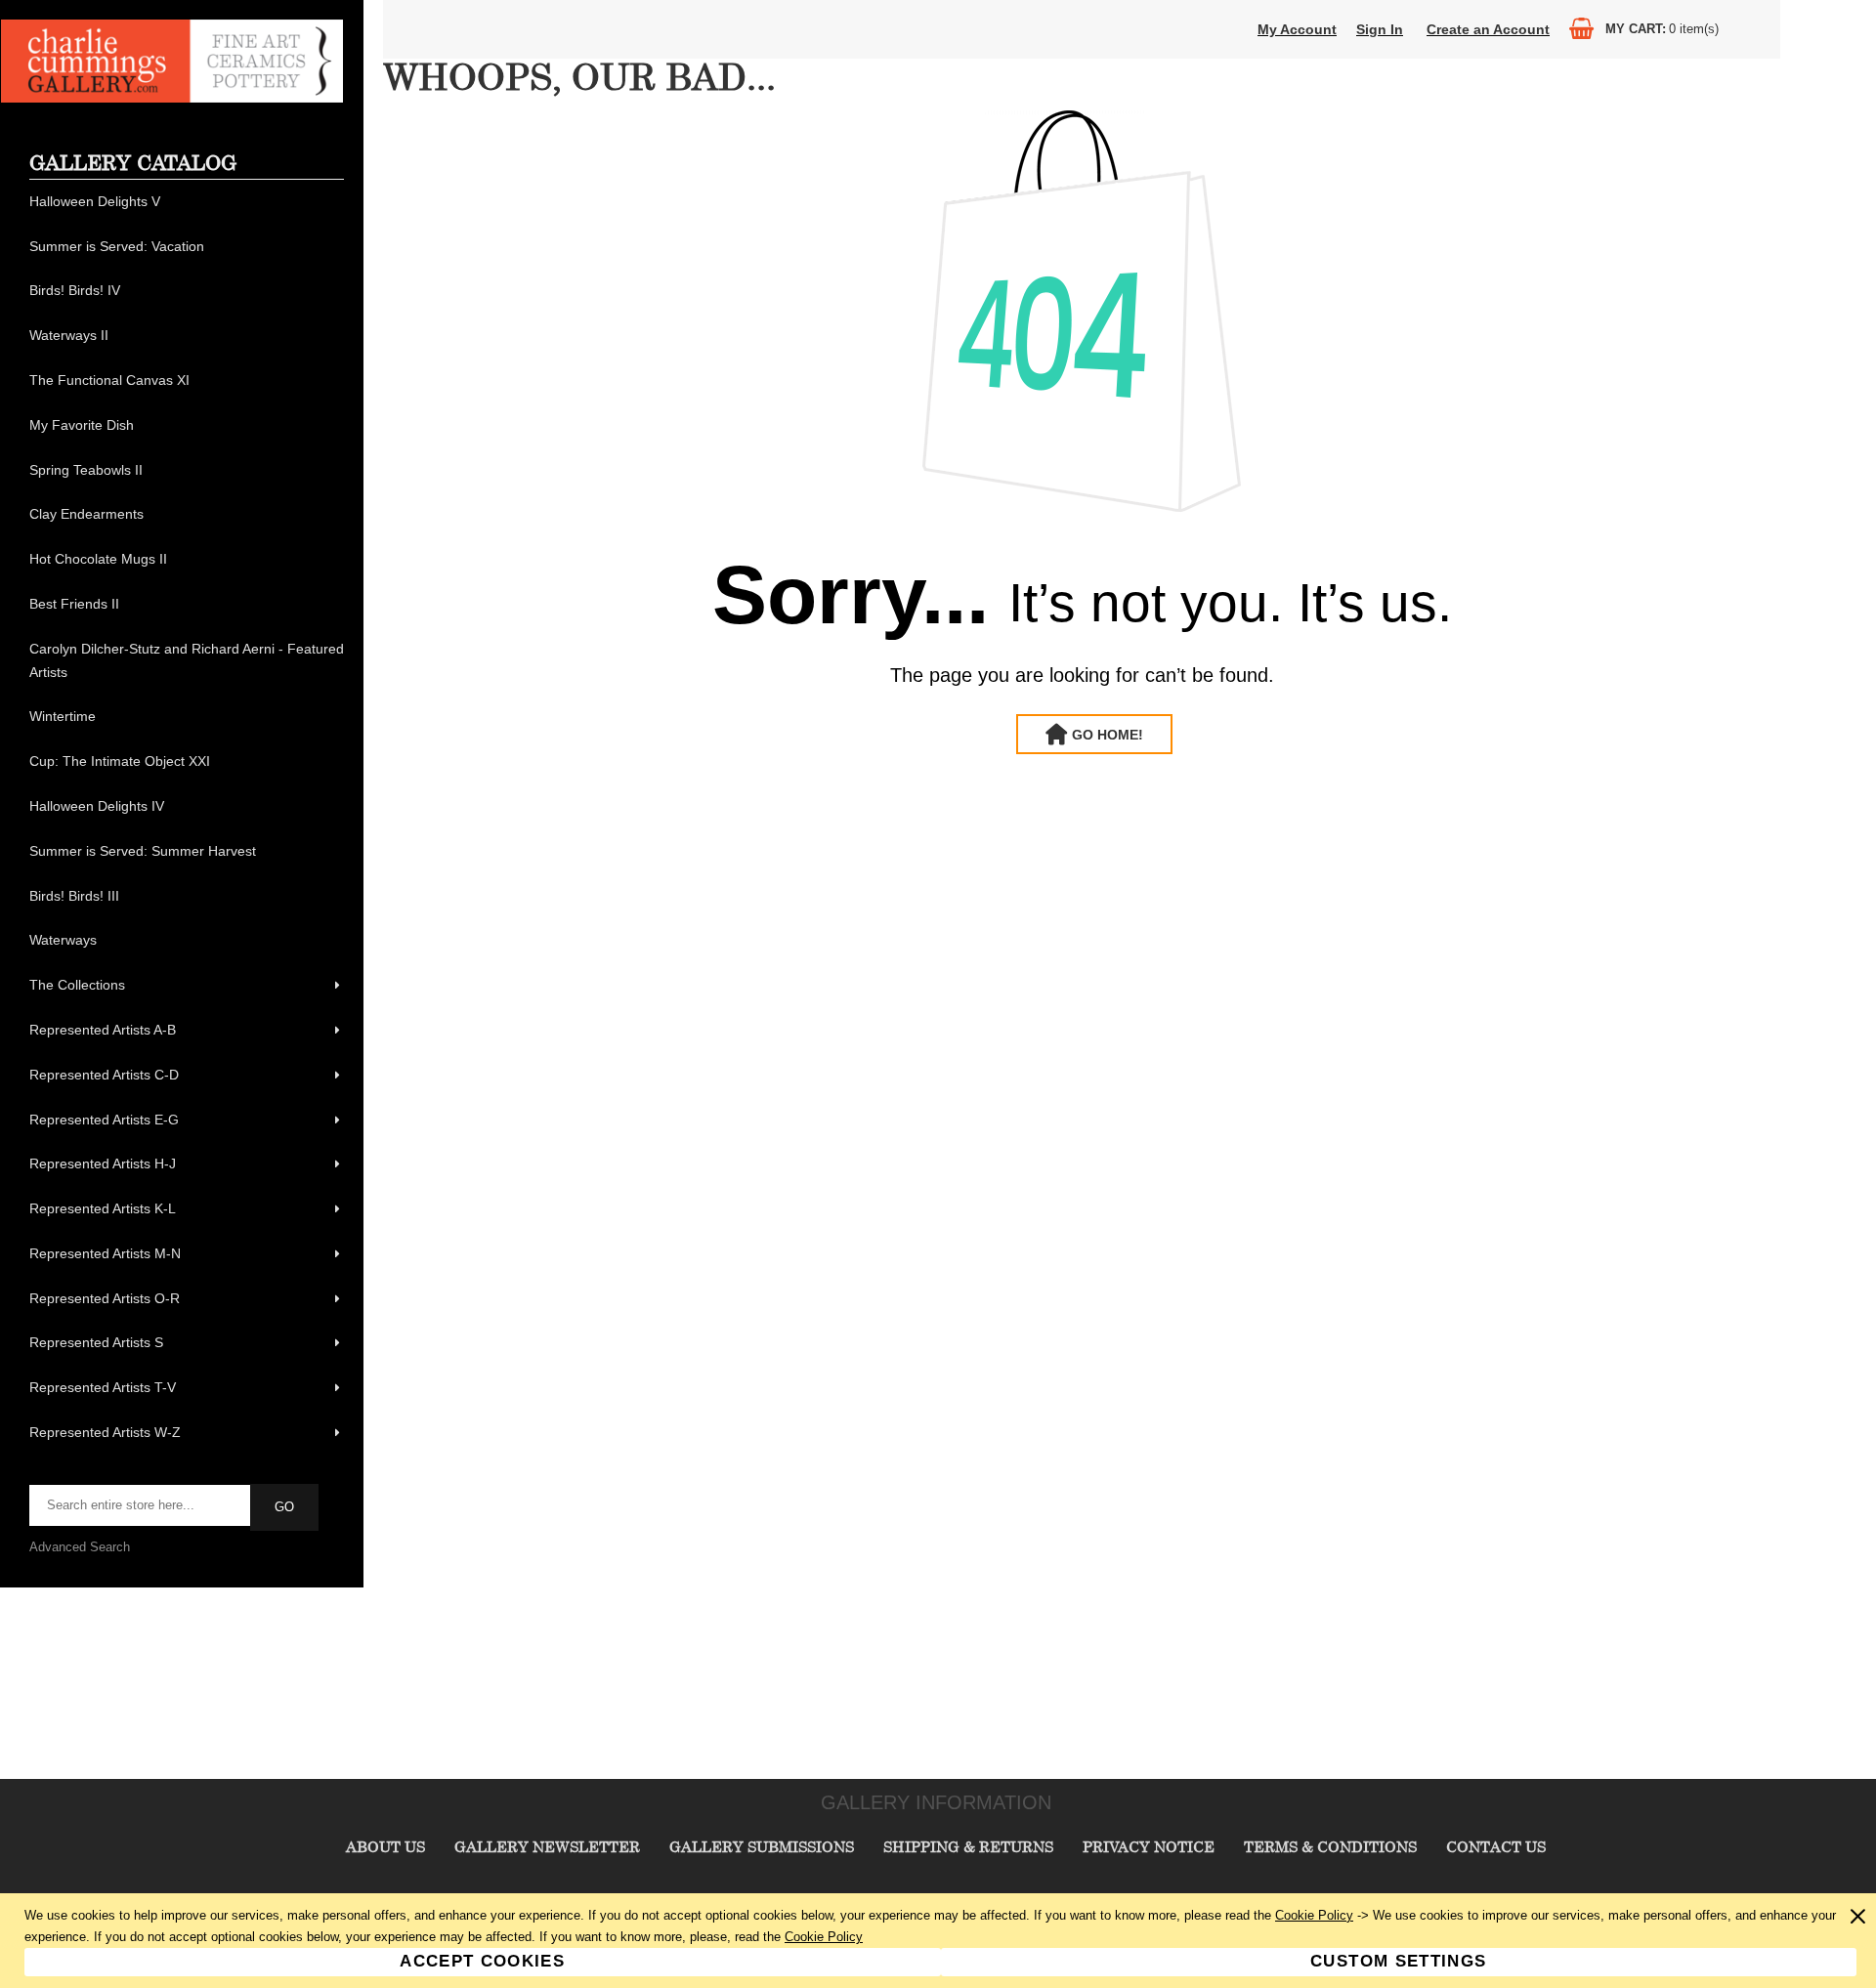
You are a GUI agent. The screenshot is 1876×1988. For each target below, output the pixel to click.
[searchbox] (141, 1505)
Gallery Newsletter (547, 1846)
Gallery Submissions (762, 1846)
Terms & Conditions (1330, 1846)
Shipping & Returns (968, 1846)
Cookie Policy (1314, 1915)
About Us (385, 1846)
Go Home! (1108, 735)
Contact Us (1496, 1846)
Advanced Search (80, 1547)
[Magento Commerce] (172, 98)
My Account (1297, 29)
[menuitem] (187, 202)
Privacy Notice (1149, 1846)
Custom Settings (1398, 1961)
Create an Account (1488, 29)
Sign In (1380, 29)
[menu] (187, 818)
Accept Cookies (482, 1961)
